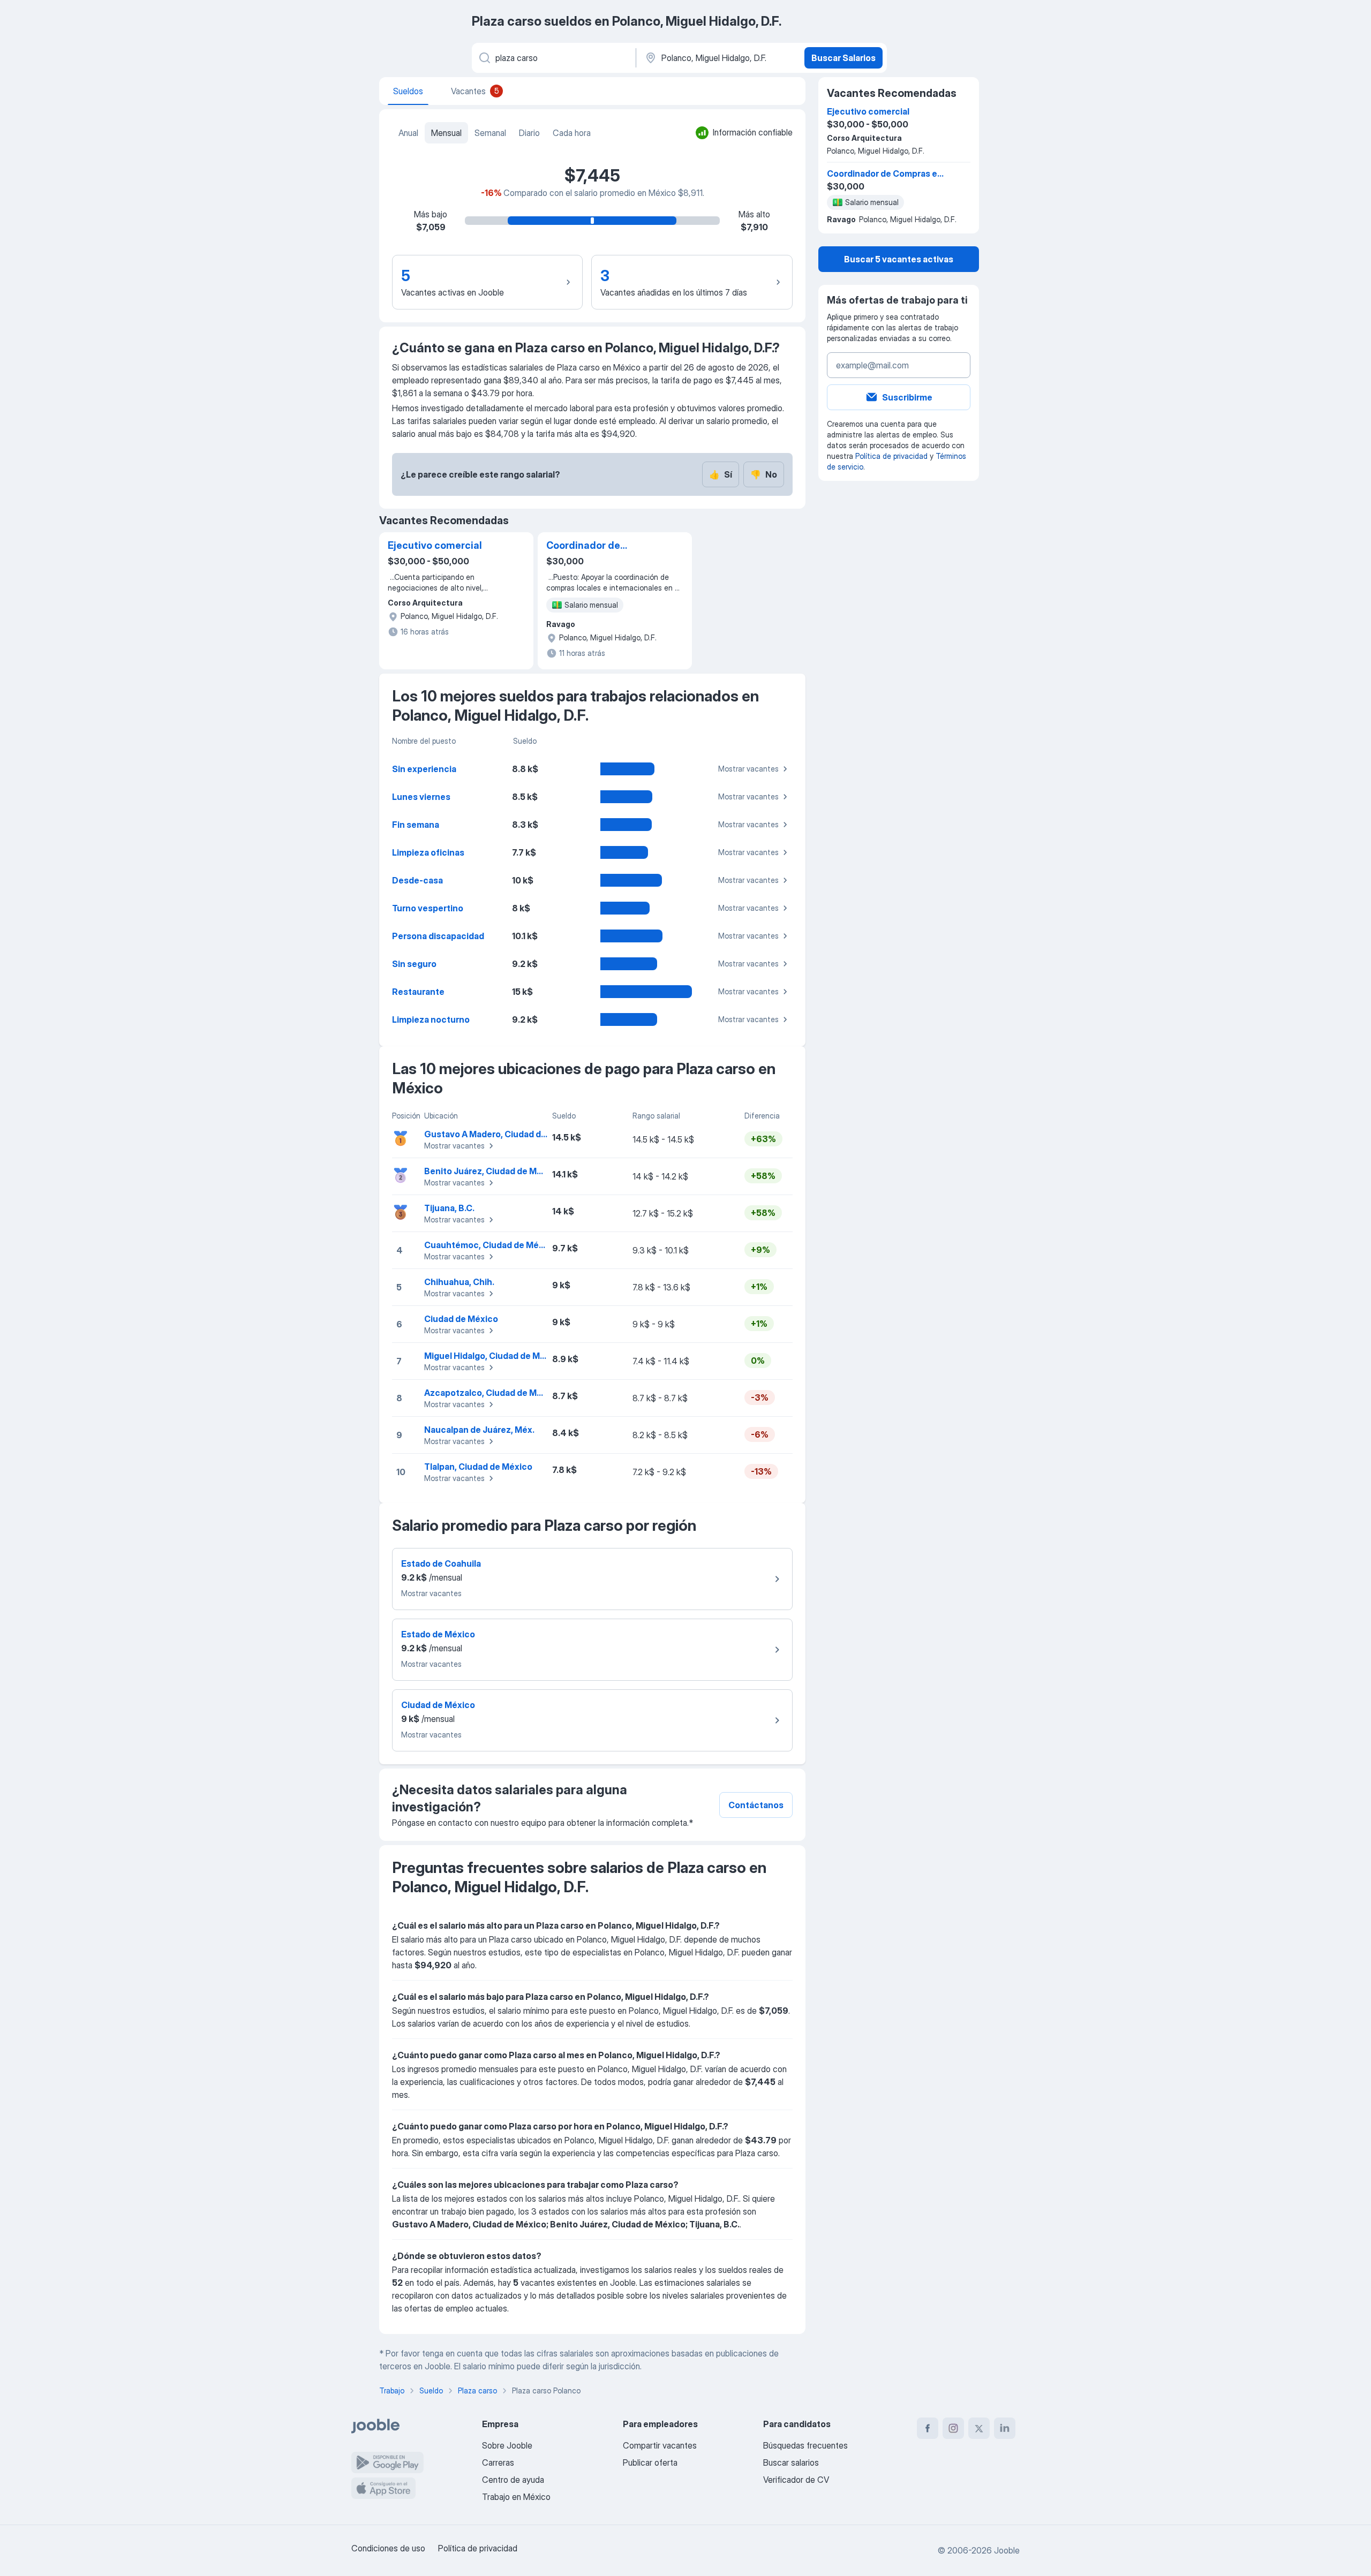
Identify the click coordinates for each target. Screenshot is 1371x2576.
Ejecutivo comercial (435, 545)
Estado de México (438, 1634)
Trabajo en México (516, 2497)
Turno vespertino (428, 908)
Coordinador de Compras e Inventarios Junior (600, 546)
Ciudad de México (461, 1319)
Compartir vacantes (660, 2445)
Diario (529, 133)
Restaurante (418, 992)
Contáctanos (756, 1805)
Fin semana (416, 825)
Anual (408, 133)
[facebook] (928, 2428)
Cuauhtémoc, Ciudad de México (490, 1245)
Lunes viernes (421, 797)
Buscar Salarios (843, 58)
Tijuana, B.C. (449, 1208)
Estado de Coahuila (441, 1563)
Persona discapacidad (438, 936)
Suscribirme (907, 397)
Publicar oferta (650, 2462)
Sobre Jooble (507, 2445)
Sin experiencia (424, 769)
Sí (721, 474)
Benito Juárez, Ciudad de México (492, 1171)
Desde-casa (417, 880)
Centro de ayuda (513, 2480)
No (764, 474)
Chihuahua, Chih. (459, 1282)
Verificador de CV (796, 2480)
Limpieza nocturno (431, 1019)
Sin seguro (414, 964)
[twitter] (979, 2428)
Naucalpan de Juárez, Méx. (479, 1430)
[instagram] (953, 2428)
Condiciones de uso (388, 2548)
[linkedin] (1005, 2428)
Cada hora (572, 133)
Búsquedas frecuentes (805, 2445)
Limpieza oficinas (428, 852)
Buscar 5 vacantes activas (899, 259)
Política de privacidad (891, 456)
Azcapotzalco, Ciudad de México (492, 1393)
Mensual (446, 133)
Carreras (498, 2462)
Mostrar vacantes (748, 769)
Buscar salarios (791, 2462)
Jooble (1007, 2550)
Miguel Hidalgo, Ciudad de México (494, 1356)
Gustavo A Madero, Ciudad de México (501, 1134)
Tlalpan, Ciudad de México (478, 1467)
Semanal (490, 133)
